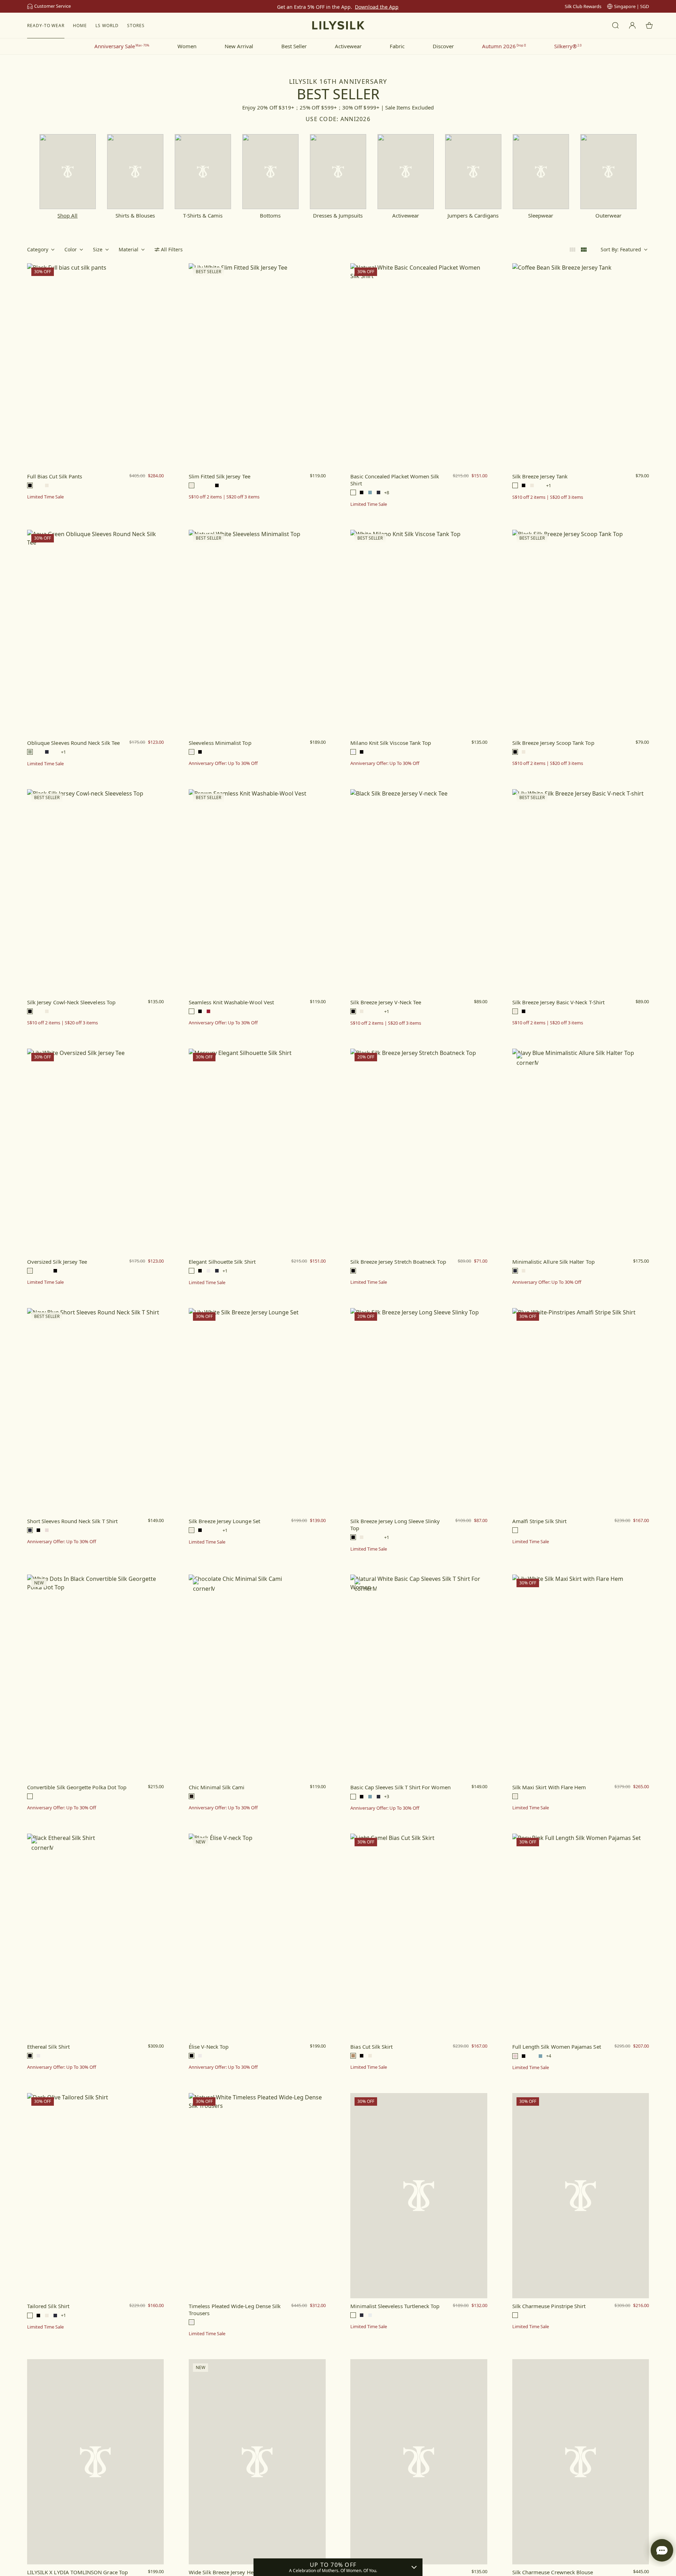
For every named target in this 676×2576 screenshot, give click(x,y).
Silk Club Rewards (583, 6)
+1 (549, 486)
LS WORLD (107, 26)
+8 (387, 493)
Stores (136, 26)
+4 (549, 2056)
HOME (80, 26)
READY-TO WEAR (46, 26)
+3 (387, 1796)
